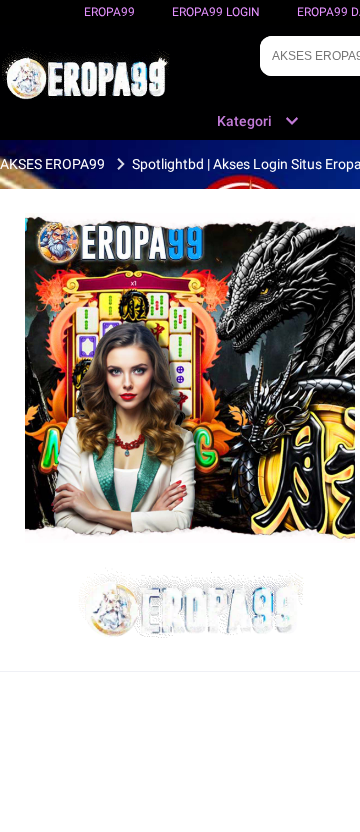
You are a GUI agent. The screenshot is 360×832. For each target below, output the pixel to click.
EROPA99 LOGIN (216, 12)
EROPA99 (109, 12)
